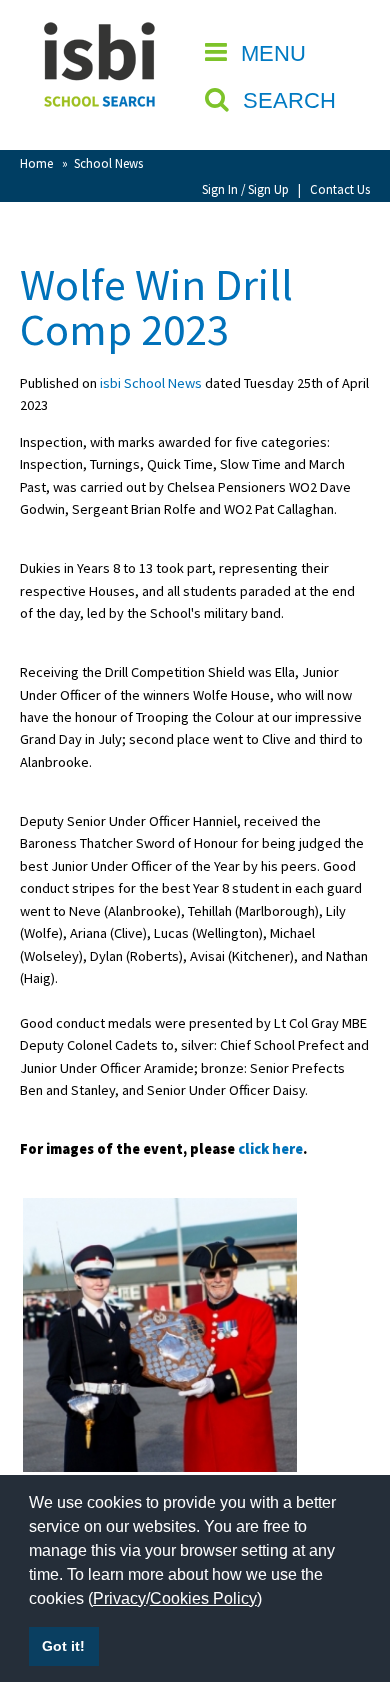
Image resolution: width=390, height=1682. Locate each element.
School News (108, 163)
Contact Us (340, 189)
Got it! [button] (63, 1646)
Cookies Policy (203, 1598)
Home (36, 163)
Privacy (119, 1598)
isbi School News (151, 383)
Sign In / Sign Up (245, 189)
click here (270, 1149)
